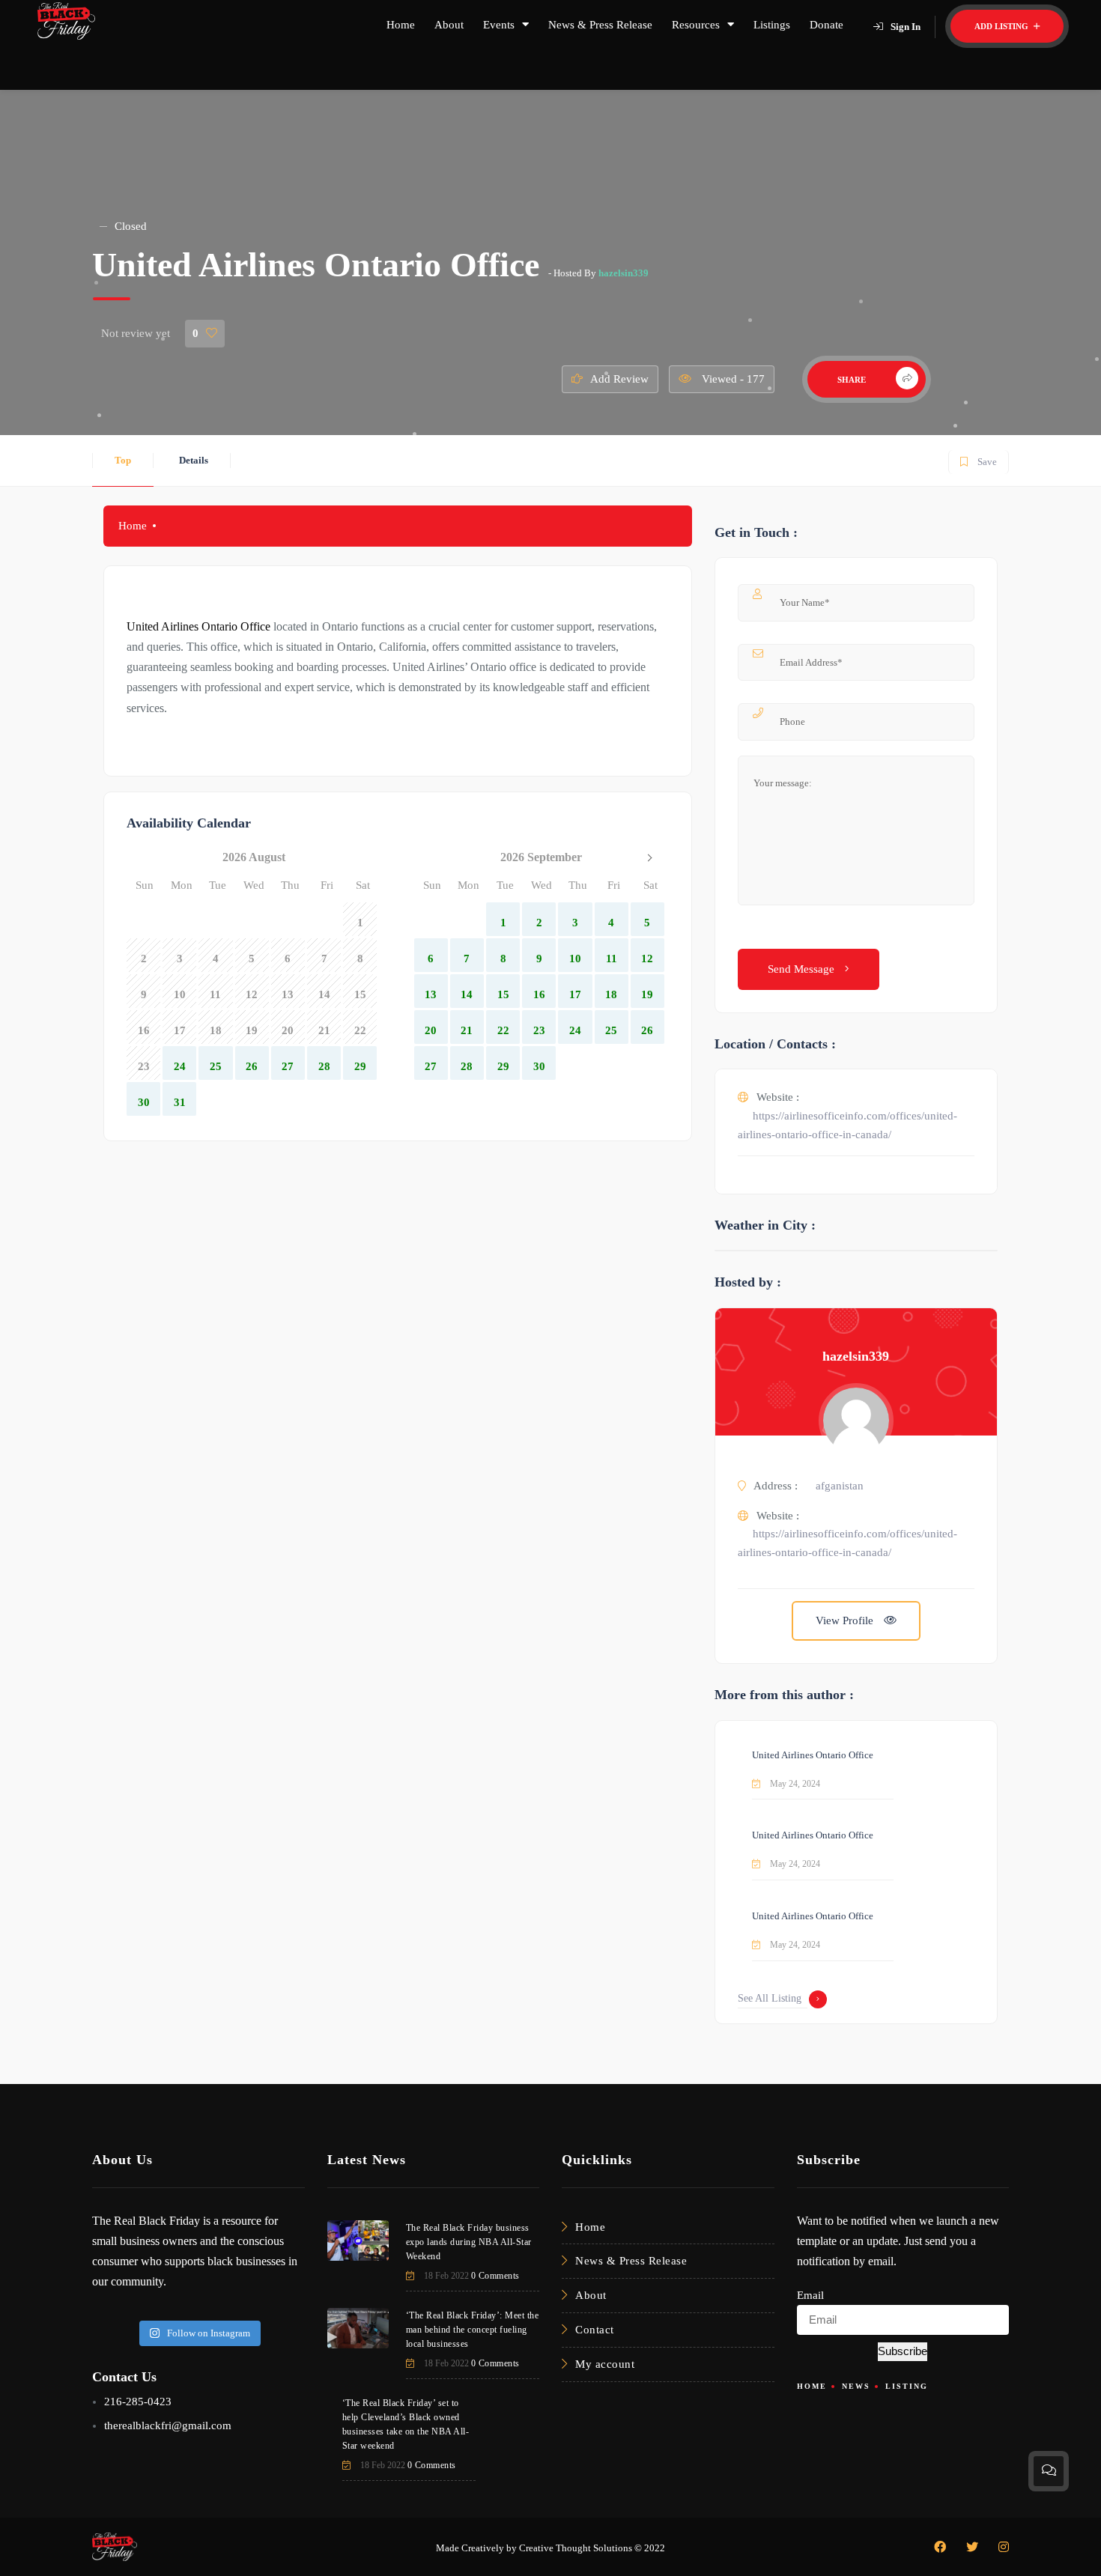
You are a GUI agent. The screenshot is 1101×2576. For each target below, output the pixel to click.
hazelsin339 (624, 273)
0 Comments (495, 2276)
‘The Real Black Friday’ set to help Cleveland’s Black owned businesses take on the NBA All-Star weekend (406, 2424)
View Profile (846, 1620)
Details (194, 460)
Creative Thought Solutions (576, 2548)
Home (401, 25)
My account (605, 2364)
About (449, 25)
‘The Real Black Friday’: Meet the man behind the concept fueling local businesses (473, 2330)
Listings (772, 25)
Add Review (619, 379)
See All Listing (770, 1998)
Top (123, 460)
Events (499, 25)
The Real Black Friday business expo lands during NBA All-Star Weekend (469, 2242)
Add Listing (1003, 26)
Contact (595, 2330)
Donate (826, 25)
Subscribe (903, 2351)
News (856, 2386)
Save (978, 459)
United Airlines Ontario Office (813, 1755)
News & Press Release (600, 25)
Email (810, 2295)
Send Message (803, 969)
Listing (907, 2386)
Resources (696, 25)
